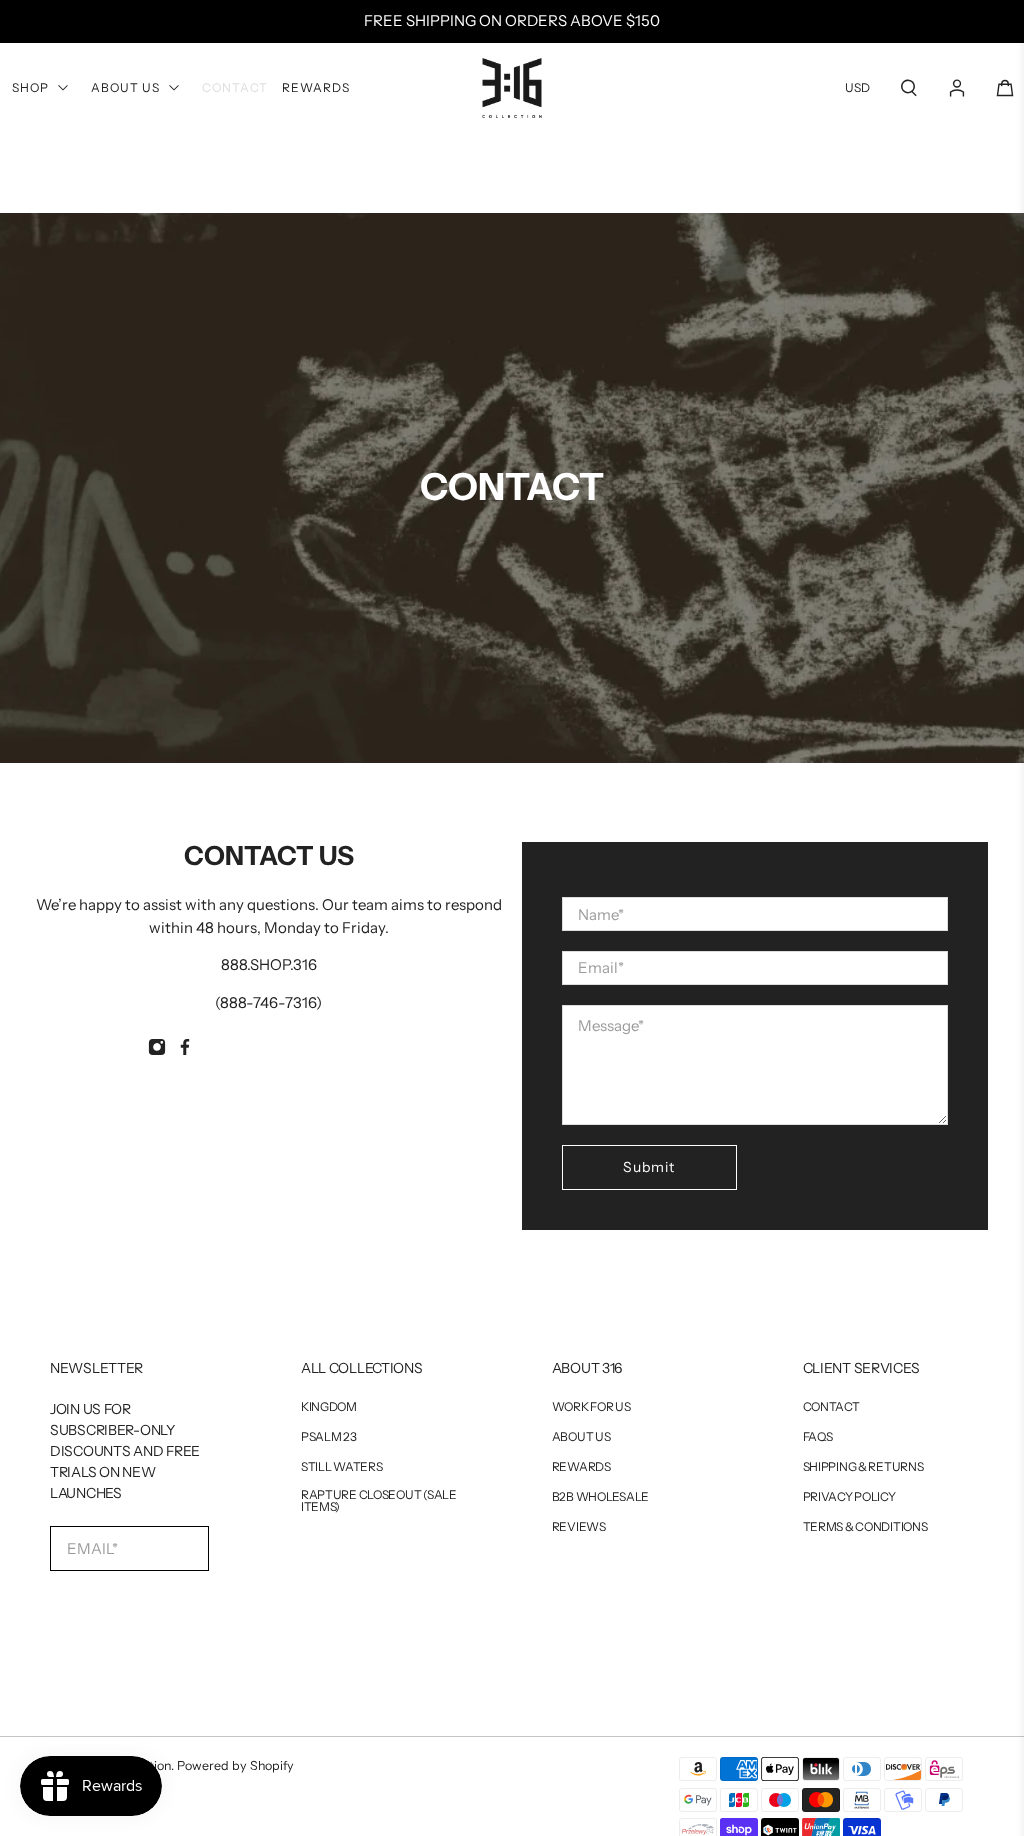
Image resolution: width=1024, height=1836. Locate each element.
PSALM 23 (329, 1437)
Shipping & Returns (863, 1467)
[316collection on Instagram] (157, 1050)
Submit (649, 1167)
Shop (30, 87)
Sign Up (130, 1613)
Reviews (579, 1527)
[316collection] (512, 88)
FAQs (818, 1437)
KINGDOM (329, 1407)
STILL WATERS (342, 1467)
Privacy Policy (849, 1497)
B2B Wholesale (600, 1497)
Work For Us (591, 1407)
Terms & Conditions (865, 1527)
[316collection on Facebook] (185, 1050)
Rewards (316, 87)
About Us (125, 87)
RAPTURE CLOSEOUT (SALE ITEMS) (379, 1501)
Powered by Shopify (235, 1765)
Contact (235, 87)
